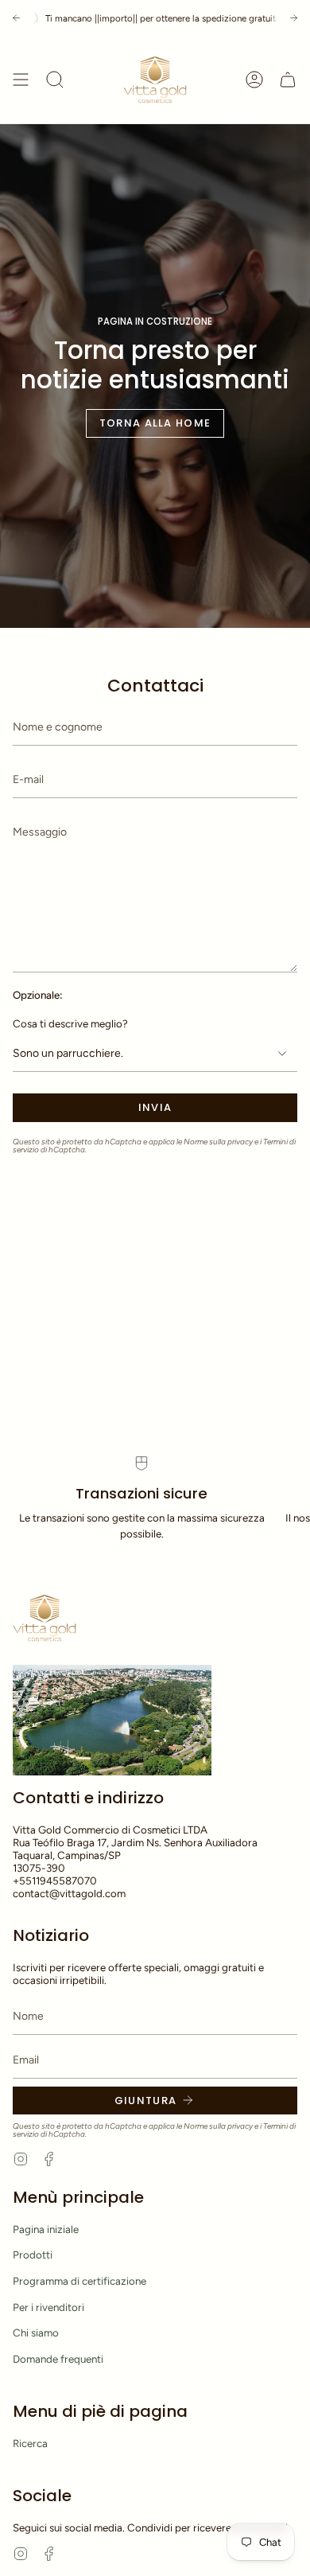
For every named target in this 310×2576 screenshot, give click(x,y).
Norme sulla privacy (218, 1142)
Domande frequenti (58, 2359)
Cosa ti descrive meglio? (70, 1023)
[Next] (294, 18)
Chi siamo (36, 2332)
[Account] (254, 80)
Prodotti (33, 2254)
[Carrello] (288, 80)
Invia (155, 1107)
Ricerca (30, 2443)
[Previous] (16, 18)
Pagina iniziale (46, 2229)
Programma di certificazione (79, 2281)
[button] (55, 80)
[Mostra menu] (21, 80)
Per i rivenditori (48, 2307)
